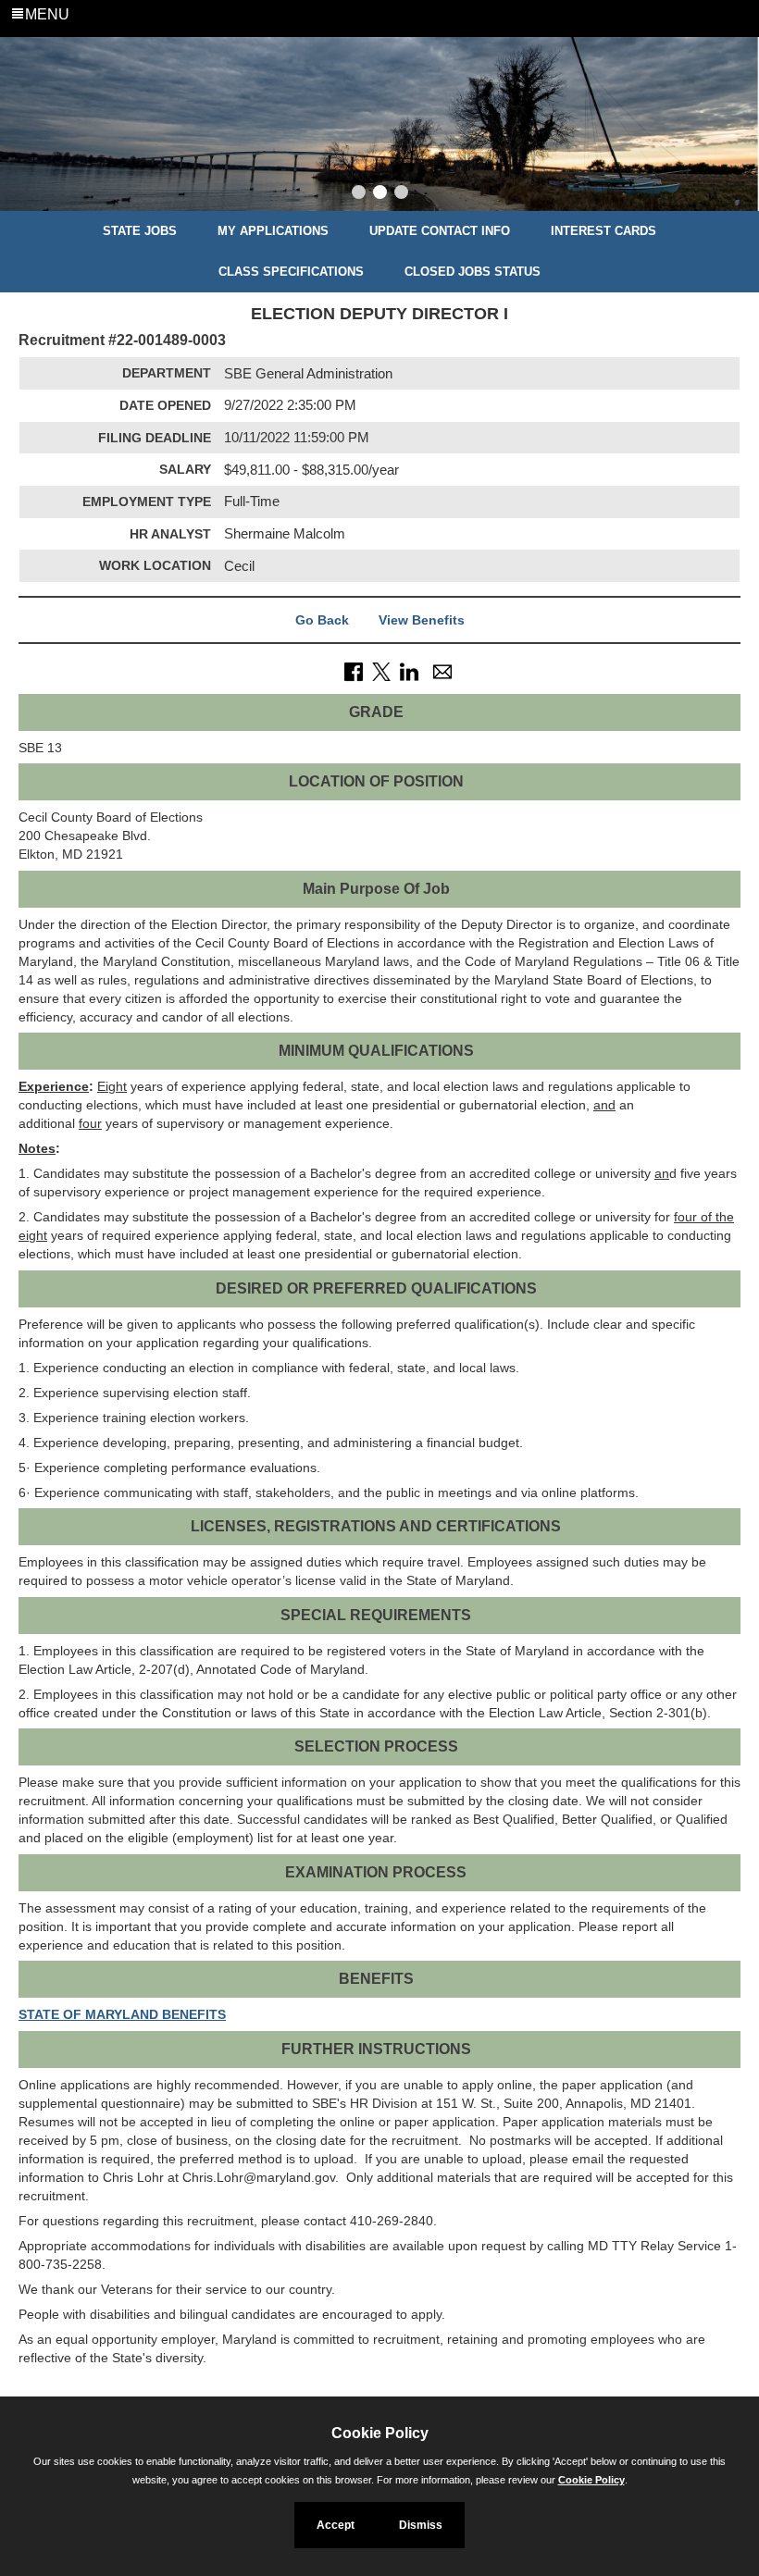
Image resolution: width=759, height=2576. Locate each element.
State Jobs (140, 231)
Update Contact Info (440, 231)
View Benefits (422, 620)
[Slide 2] (380, 194)
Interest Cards (603, 231)
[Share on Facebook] (354, 671)
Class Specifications (291, 272)
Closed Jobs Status (473, 272)
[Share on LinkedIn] (409, 671)
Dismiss (421, 2525)
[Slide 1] (359, 194)
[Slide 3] (401, 194)
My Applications (273, 231)
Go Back (322, 620)
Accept (336, 2525)
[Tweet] (381, 671)
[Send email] (442, 671)
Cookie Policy (591, 2480)
